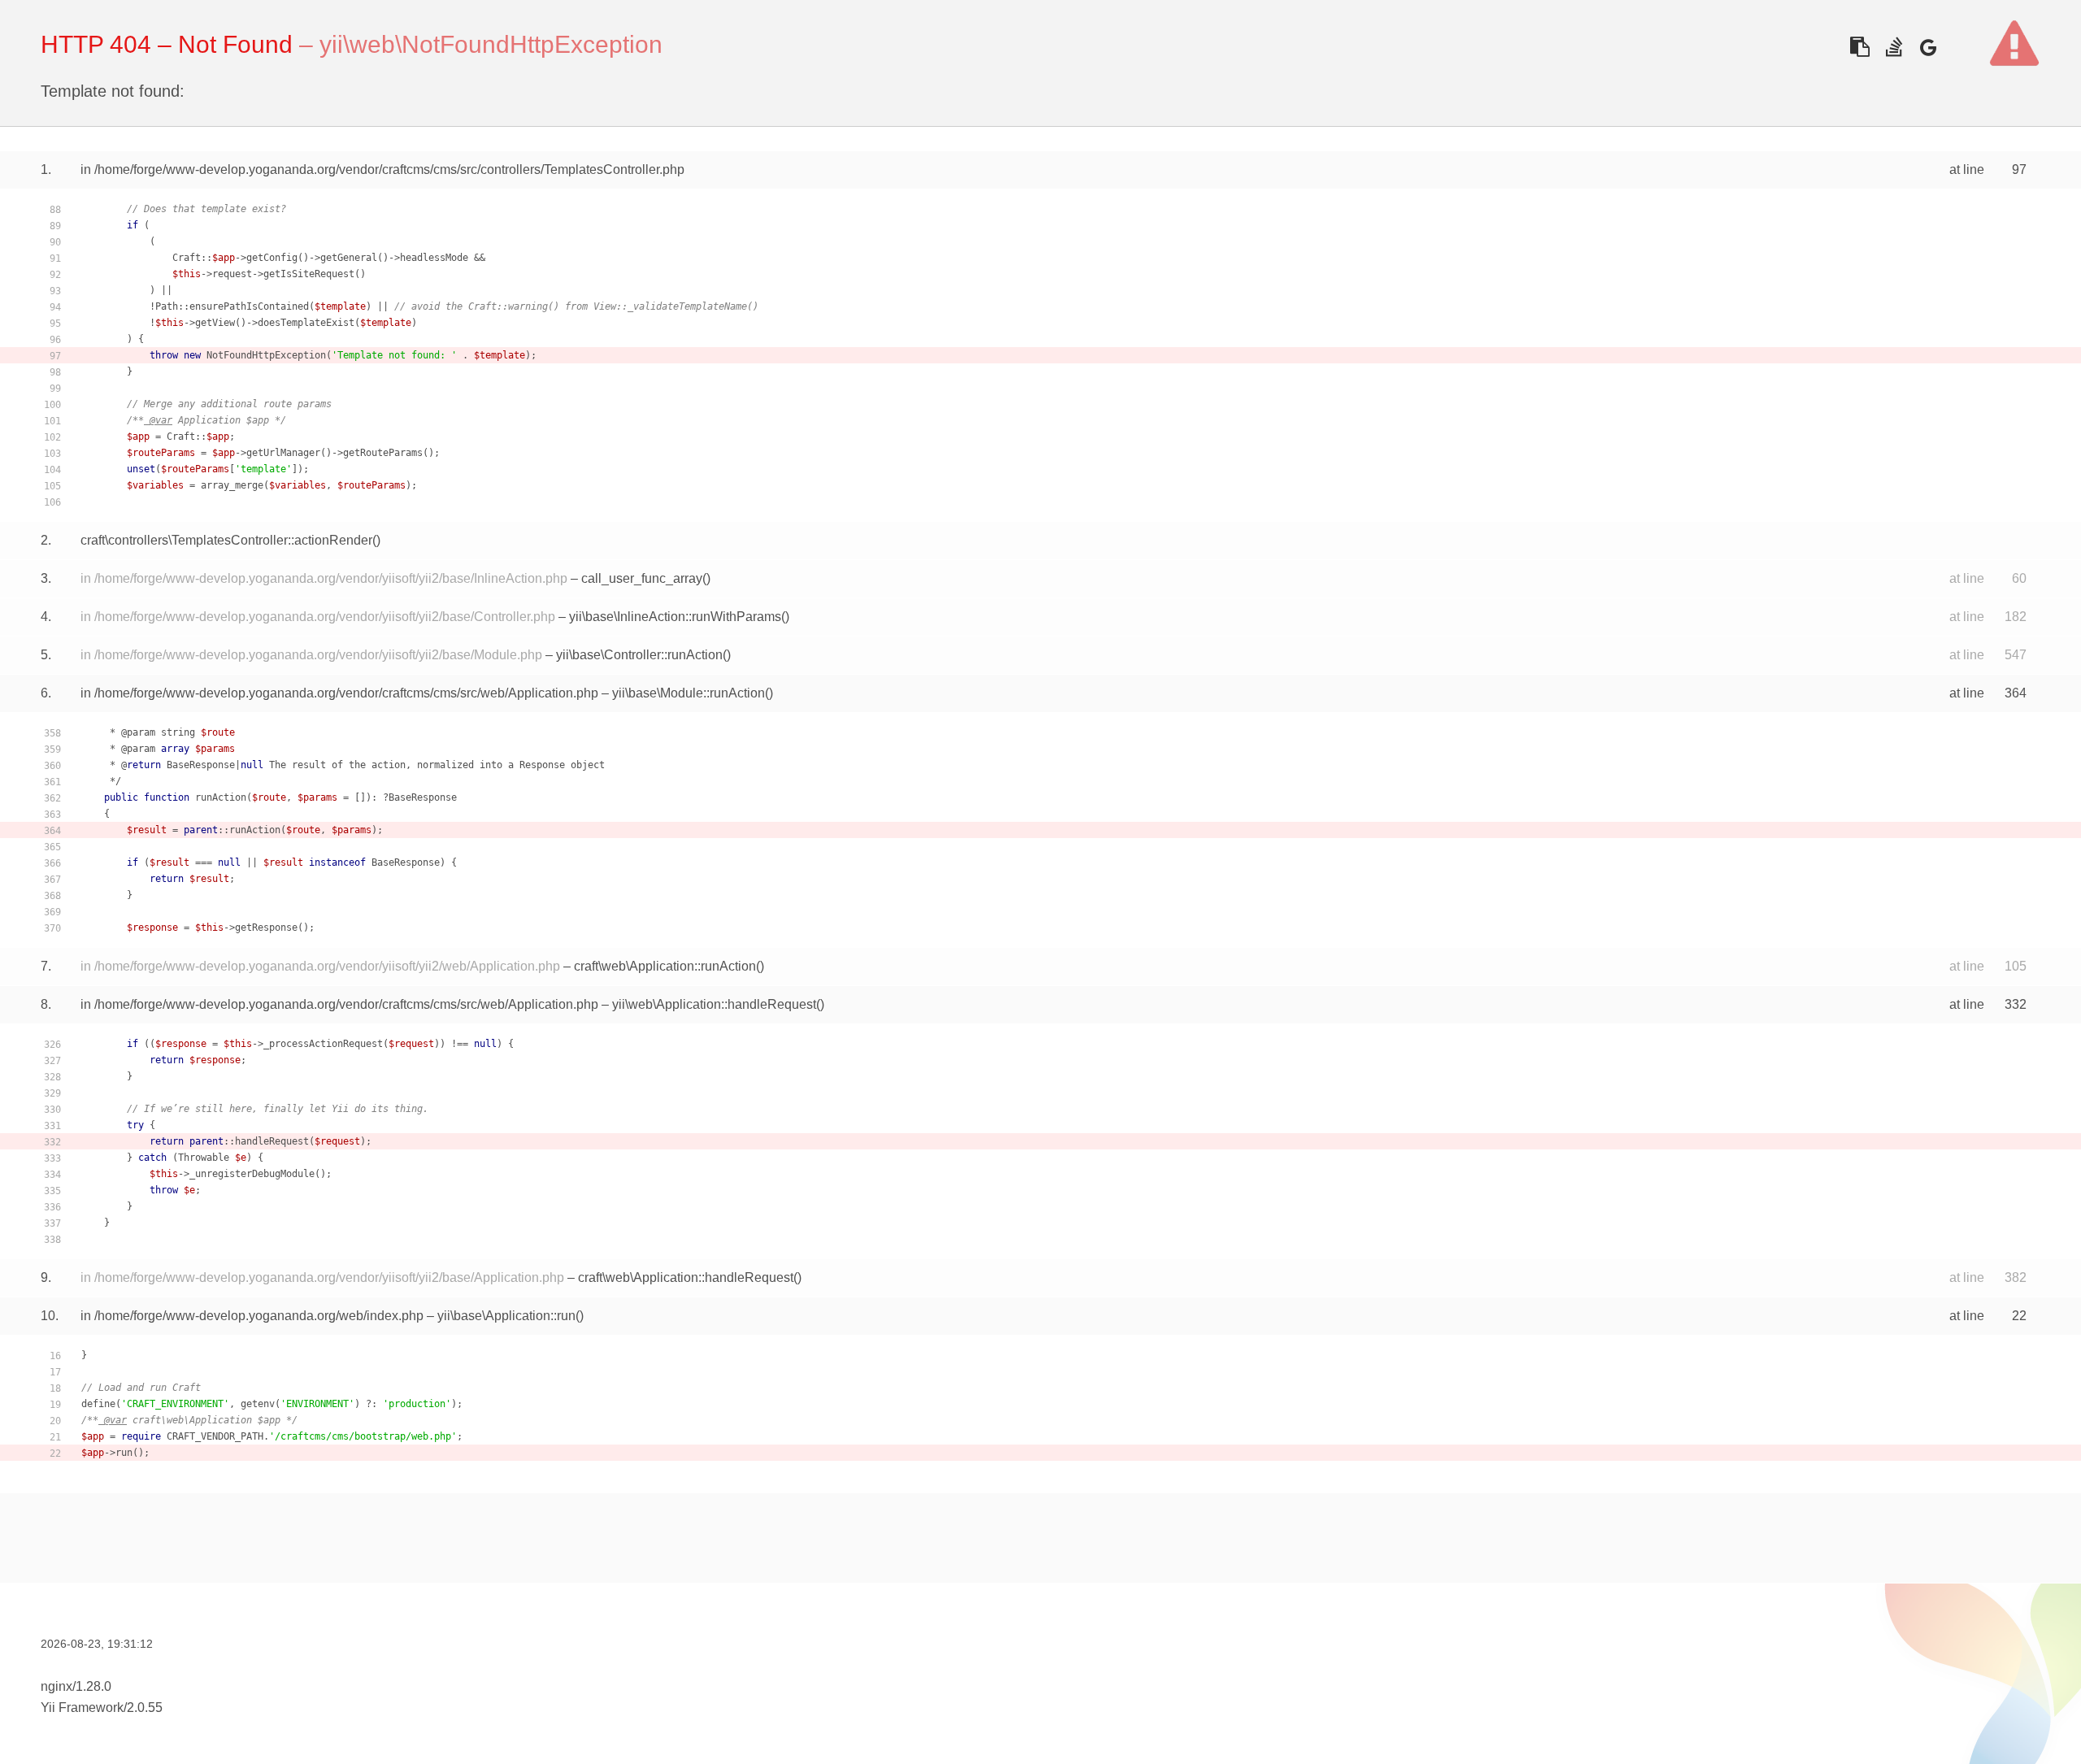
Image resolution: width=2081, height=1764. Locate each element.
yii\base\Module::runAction (689, 693)
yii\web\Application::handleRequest (714, 1004)
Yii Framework (82, 1708)
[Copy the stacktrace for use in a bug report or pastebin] (1859, 47)
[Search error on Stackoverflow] (1894, 47)
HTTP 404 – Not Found (167, 44)
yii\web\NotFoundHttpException (491, 44)
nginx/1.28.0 (76, 1686)
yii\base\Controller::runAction (639, 655)
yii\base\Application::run (506, 1316)
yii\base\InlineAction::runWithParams (675, 617)
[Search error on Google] (1928, 47)
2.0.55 (145, 1708)
